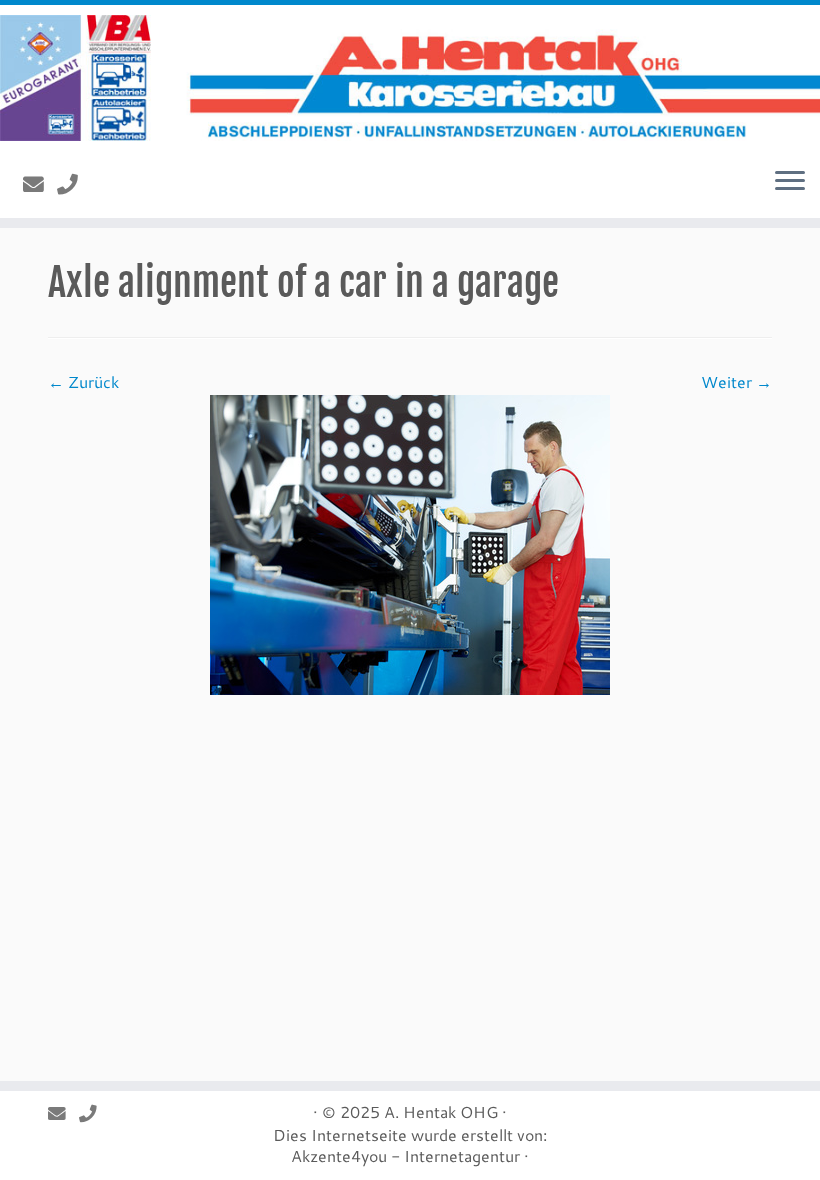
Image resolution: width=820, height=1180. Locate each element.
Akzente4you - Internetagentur (405, 1155)
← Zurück (83, 381)
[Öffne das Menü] (790, 182)
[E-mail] (40, 184)
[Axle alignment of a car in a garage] (410, 542)
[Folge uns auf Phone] (74, 184)
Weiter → (736, 381)
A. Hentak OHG (441, 1111)
